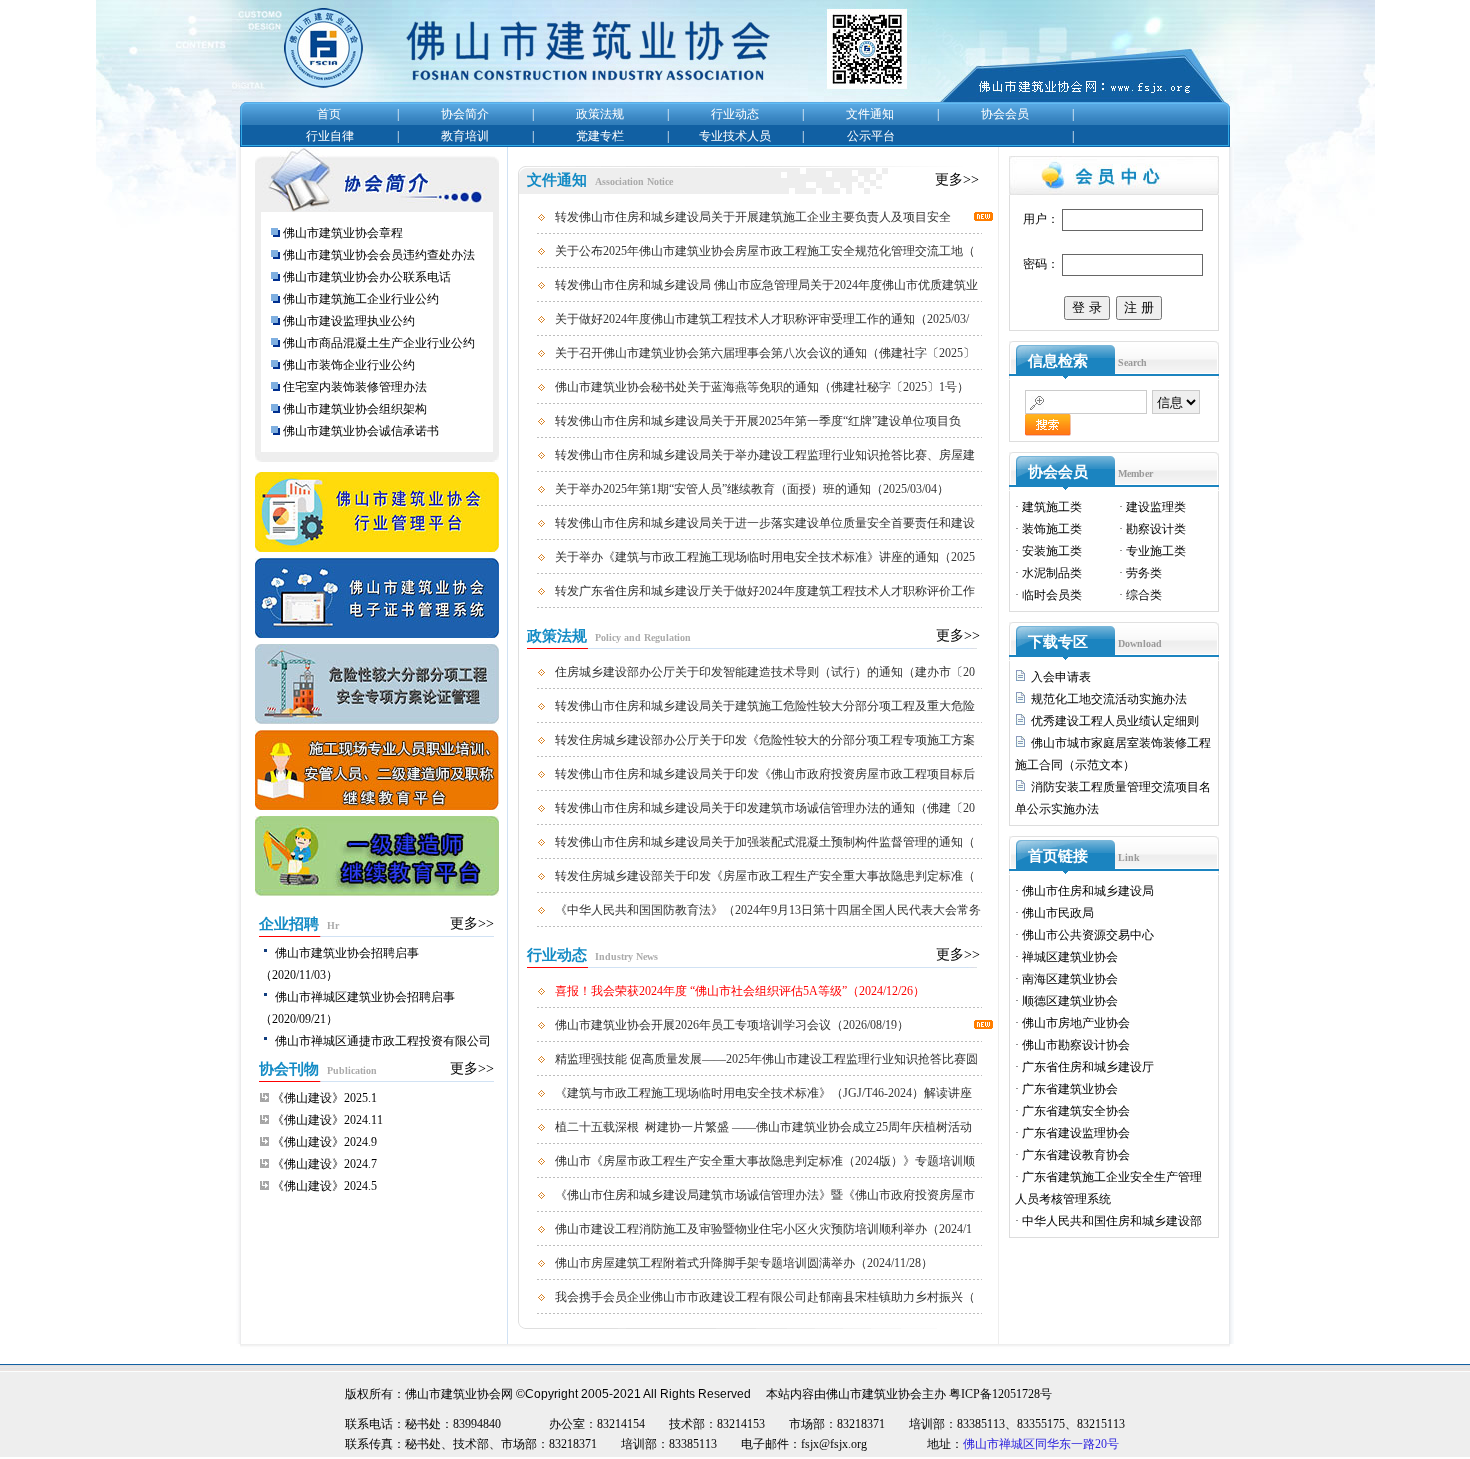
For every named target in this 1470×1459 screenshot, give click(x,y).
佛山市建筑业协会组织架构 (355, 409)
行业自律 (330, 136)
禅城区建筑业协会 (1070, 957)
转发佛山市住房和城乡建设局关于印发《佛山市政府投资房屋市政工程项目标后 (765, 774)
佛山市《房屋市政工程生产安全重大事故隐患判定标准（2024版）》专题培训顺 (765, 1161)
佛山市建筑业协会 (874, 1394)
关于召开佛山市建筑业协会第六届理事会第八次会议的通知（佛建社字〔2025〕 (765, 353)
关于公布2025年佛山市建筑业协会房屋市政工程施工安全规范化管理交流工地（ (765, 251)
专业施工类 (1156, 551)
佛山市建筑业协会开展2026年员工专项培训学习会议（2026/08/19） (732, 1025)
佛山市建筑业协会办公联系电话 (367, 277)
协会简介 (465, 114)
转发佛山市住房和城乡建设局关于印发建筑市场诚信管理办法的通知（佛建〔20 (765, 808)
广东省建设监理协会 (1076, 1133)
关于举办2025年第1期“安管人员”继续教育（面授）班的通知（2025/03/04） (752, 489)
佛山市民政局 (1058, 913)
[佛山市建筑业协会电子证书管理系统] (377, 640)
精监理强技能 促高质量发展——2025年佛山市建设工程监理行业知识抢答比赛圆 (766, 1059)
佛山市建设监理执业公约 (349, 321)
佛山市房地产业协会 (1076, 1023)
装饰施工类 (1052, 529)
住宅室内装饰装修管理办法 (356, 387)
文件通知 (870, 114)
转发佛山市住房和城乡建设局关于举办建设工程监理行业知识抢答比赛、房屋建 (765, 455)
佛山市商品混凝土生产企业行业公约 (379, 343)
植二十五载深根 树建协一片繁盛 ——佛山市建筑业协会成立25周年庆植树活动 (763, 1127)
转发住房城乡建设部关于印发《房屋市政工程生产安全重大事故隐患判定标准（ (765, 876)
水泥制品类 (1052, 573)
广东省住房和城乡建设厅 (1088, 1067)
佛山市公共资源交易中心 (1088, 935)
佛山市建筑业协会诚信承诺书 (361, 431)
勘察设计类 (1156, 529)
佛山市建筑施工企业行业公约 (361, 299)
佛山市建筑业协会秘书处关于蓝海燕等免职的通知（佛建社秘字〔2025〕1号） (762, 387)
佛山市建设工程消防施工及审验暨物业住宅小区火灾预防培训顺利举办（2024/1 (763, 1229)
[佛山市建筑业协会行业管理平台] (377, 554)
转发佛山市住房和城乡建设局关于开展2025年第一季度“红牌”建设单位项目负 (758, 421)
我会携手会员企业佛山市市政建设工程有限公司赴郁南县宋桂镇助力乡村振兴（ (765, 1297)
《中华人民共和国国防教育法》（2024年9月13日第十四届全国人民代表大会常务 (768, 910)
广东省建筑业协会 (1070, 1089)
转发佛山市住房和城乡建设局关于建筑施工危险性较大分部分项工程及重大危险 (765, 706)
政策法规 (600, 114)
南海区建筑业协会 (1070, 979)
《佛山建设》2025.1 (324, 1098)
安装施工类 (1052, 551)
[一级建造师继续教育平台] (377, 898)
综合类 (1144, 595)
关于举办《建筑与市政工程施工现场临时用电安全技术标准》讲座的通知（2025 (765, 557)
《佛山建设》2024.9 (324, 1142)
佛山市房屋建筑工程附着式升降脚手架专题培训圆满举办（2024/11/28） (744, 1263)
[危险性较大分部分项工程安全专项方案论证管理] (377, 726)
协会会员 (1005, 114)
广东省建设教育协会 (1076, 1155)
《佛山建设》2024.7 (324, 1164)
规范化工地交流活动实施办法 (1109, 699)
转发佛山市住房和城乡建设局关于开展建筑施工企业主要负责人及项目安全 (753, 217)
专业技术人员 (735, 136)
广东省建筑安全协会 (1076, 1111)
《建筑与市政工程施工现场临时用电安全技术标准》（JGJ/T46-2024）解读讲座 (763, 1093)
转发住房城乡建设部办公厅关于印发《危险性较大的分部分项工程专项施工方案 (765, 740)
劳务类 (1144, 573)
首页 (329, 114)
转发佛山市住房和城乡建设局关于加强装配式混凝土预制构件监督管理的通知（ (765, 842)
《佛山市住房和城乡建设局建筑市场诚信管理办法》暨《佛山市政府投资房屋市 (765, 1195)
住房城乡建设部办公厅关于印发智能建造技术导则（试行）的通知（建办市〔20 (765, 672)
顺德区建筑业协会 (1070, 1001)
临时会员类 (1052, 595)
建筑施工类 (1052, 507)
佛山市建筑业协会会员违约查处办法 (379, 255)
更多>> (472, 923)
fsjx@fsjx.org (834, 1444)
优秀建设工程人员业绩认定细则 (1115, 721)
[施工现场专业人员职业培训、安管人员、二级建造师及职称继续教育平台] (377, 812)
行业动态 (735, 114)
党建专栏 (600, 136)
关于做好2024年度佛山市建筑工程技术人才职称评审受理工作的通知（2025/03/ (762, 319)
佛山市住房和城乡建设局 (1088, 891)
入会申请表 (1061, 677)
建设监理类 (1156, 507)
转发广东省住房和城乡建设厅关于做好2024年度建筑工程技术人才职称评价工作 (765, 591)
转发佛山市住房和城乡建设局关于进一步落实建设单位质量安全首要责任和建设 (765, 523)
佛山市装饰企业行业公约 (349, 365)
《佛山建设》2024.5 (324, 1186)
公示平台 (871, 136)
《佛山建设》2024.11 (327, 1120)
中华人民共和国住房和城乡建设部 (1112, 1221)
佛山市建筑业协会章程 (343, 233)
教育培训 (465, 136)
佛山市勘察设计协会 (1076, 1045)
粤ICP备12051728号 (1000, 1394)
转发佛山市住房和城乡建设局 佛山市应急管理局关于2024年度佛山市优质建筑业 (766, 285)
